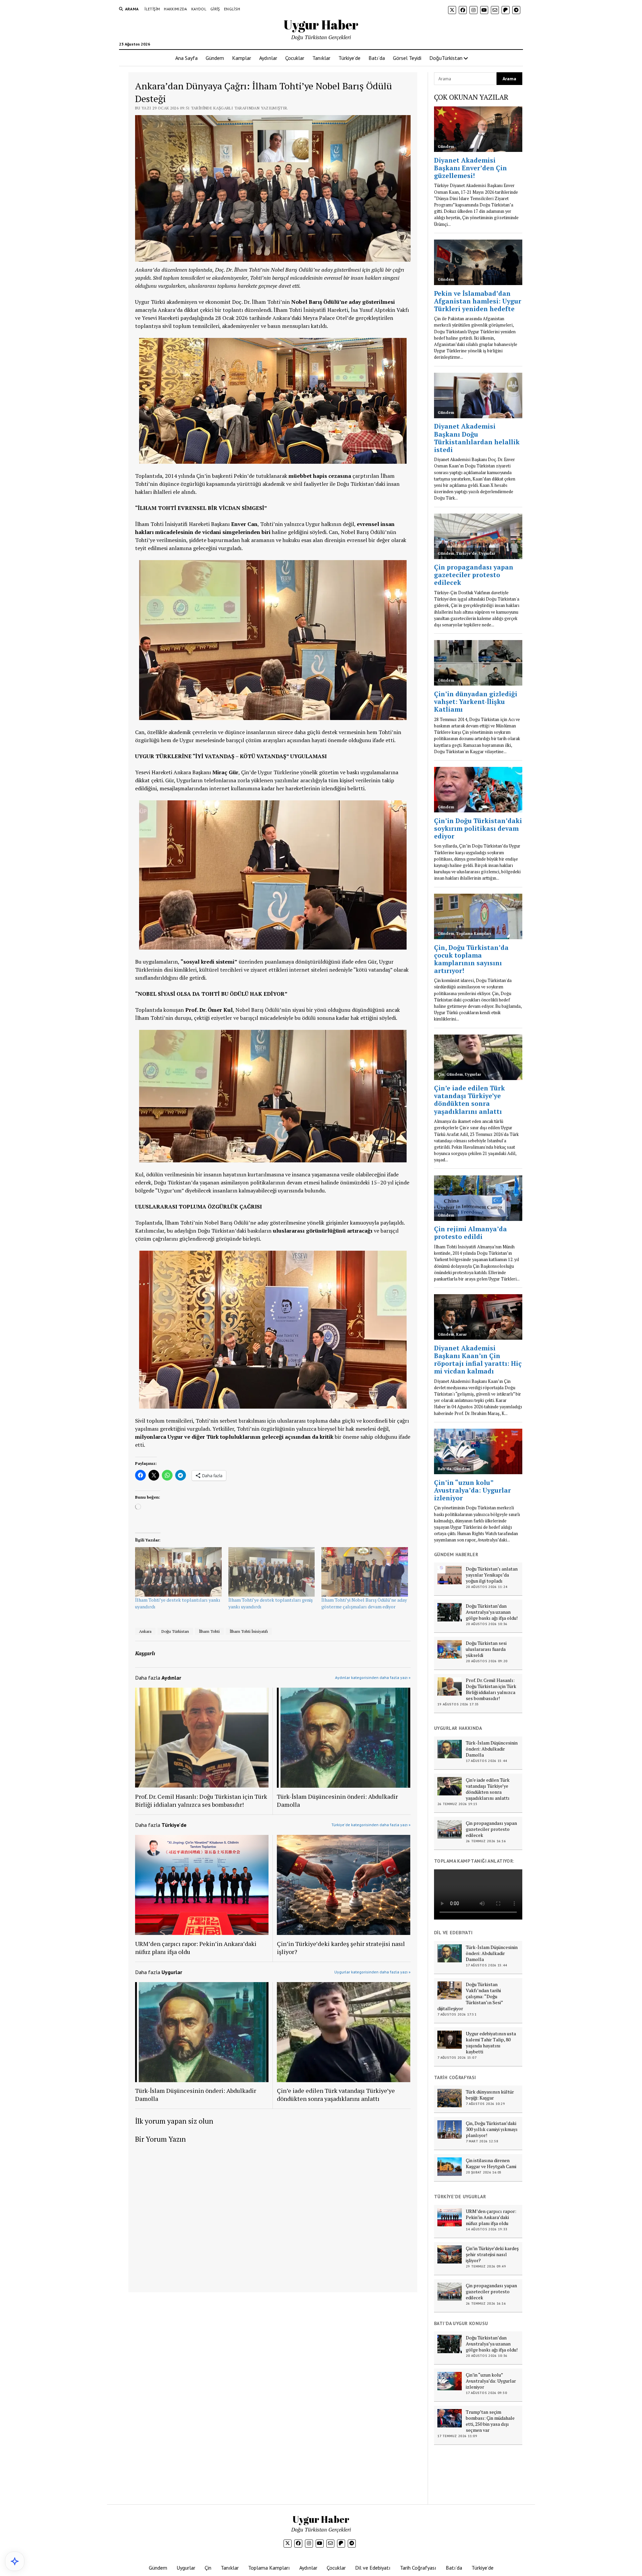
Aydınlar (268, 58)
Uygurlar (186, 2568)
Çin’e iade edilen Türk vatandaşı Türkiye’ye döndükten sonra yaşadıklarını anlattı (336, 2095)
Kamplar (242, 58)
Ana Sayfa (186, 58)
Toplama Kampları (269, 2568)
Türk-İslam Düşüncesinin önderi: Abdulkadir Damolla (337, 1800)
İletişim (152, 9)
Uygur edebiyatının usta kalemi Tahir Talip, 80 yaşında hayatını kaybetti (491, 2043)
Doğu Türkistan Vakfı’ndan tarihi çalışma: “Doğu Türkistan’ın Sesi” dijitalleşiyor (470, 1996)
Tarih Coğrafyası (418, 2568)
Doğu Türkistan (175, 1631)
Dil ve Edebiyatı (373, 2568)
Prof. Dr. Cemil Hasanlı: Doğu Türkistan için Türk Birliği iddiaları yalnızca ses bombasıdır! (201, 1800)
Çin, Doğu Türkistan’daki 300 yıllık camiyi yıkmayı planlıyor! (492, 2129)
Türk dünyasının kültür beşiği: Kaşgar (490, 2095)
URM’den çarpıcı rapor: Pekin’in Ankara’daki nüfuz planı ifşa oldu (196, 1948)
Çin (208, 2568)
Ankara (145, 1631)
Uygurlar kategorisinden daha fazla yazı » (372, 1972)
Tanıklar (321, 58)
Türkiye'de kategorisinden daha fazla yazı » (371, 1825)
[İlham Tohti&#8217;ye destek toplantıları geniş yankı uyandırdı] (272, 1572)
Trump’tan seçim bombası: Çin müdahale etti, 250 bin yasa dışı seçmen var (490, 2421)
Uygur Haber (321, 25)
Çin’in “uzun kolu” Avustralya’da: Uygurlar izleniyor (491, 2381)
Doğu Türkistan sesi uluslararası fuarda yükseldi (486, 1649)
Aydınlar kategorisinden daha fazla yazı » (373, 1677)
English (232, 9)
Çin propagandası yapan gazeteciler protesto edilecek (491, 1829)
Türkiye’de (349, 58)
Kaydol (199, 9)
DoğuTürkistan (446, 58)
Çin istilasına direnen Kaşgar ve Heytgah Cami (491, 2163)
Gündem (215, 58)
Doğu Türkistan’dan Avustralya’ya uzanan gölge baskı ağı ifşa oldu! (492, 1612)
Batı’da (377, 58)
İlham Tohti (209, 1631)
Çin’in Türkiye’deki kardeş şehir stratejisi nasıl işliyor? (341, 1948)
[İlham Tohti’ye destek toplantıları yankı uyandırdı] (178, 1572)
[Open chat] (15, 2561)
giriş (215, 9)
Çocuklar (295, 58)
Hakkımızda (176, 9)
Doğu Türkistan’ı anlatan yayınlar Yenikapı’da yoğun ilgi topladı (492, 1575)
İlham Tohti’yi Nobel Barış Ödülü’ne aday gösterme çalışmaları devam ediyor (364, 1603)
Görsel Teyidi (407, 58)
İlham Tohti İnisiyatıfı (249, 1631)
